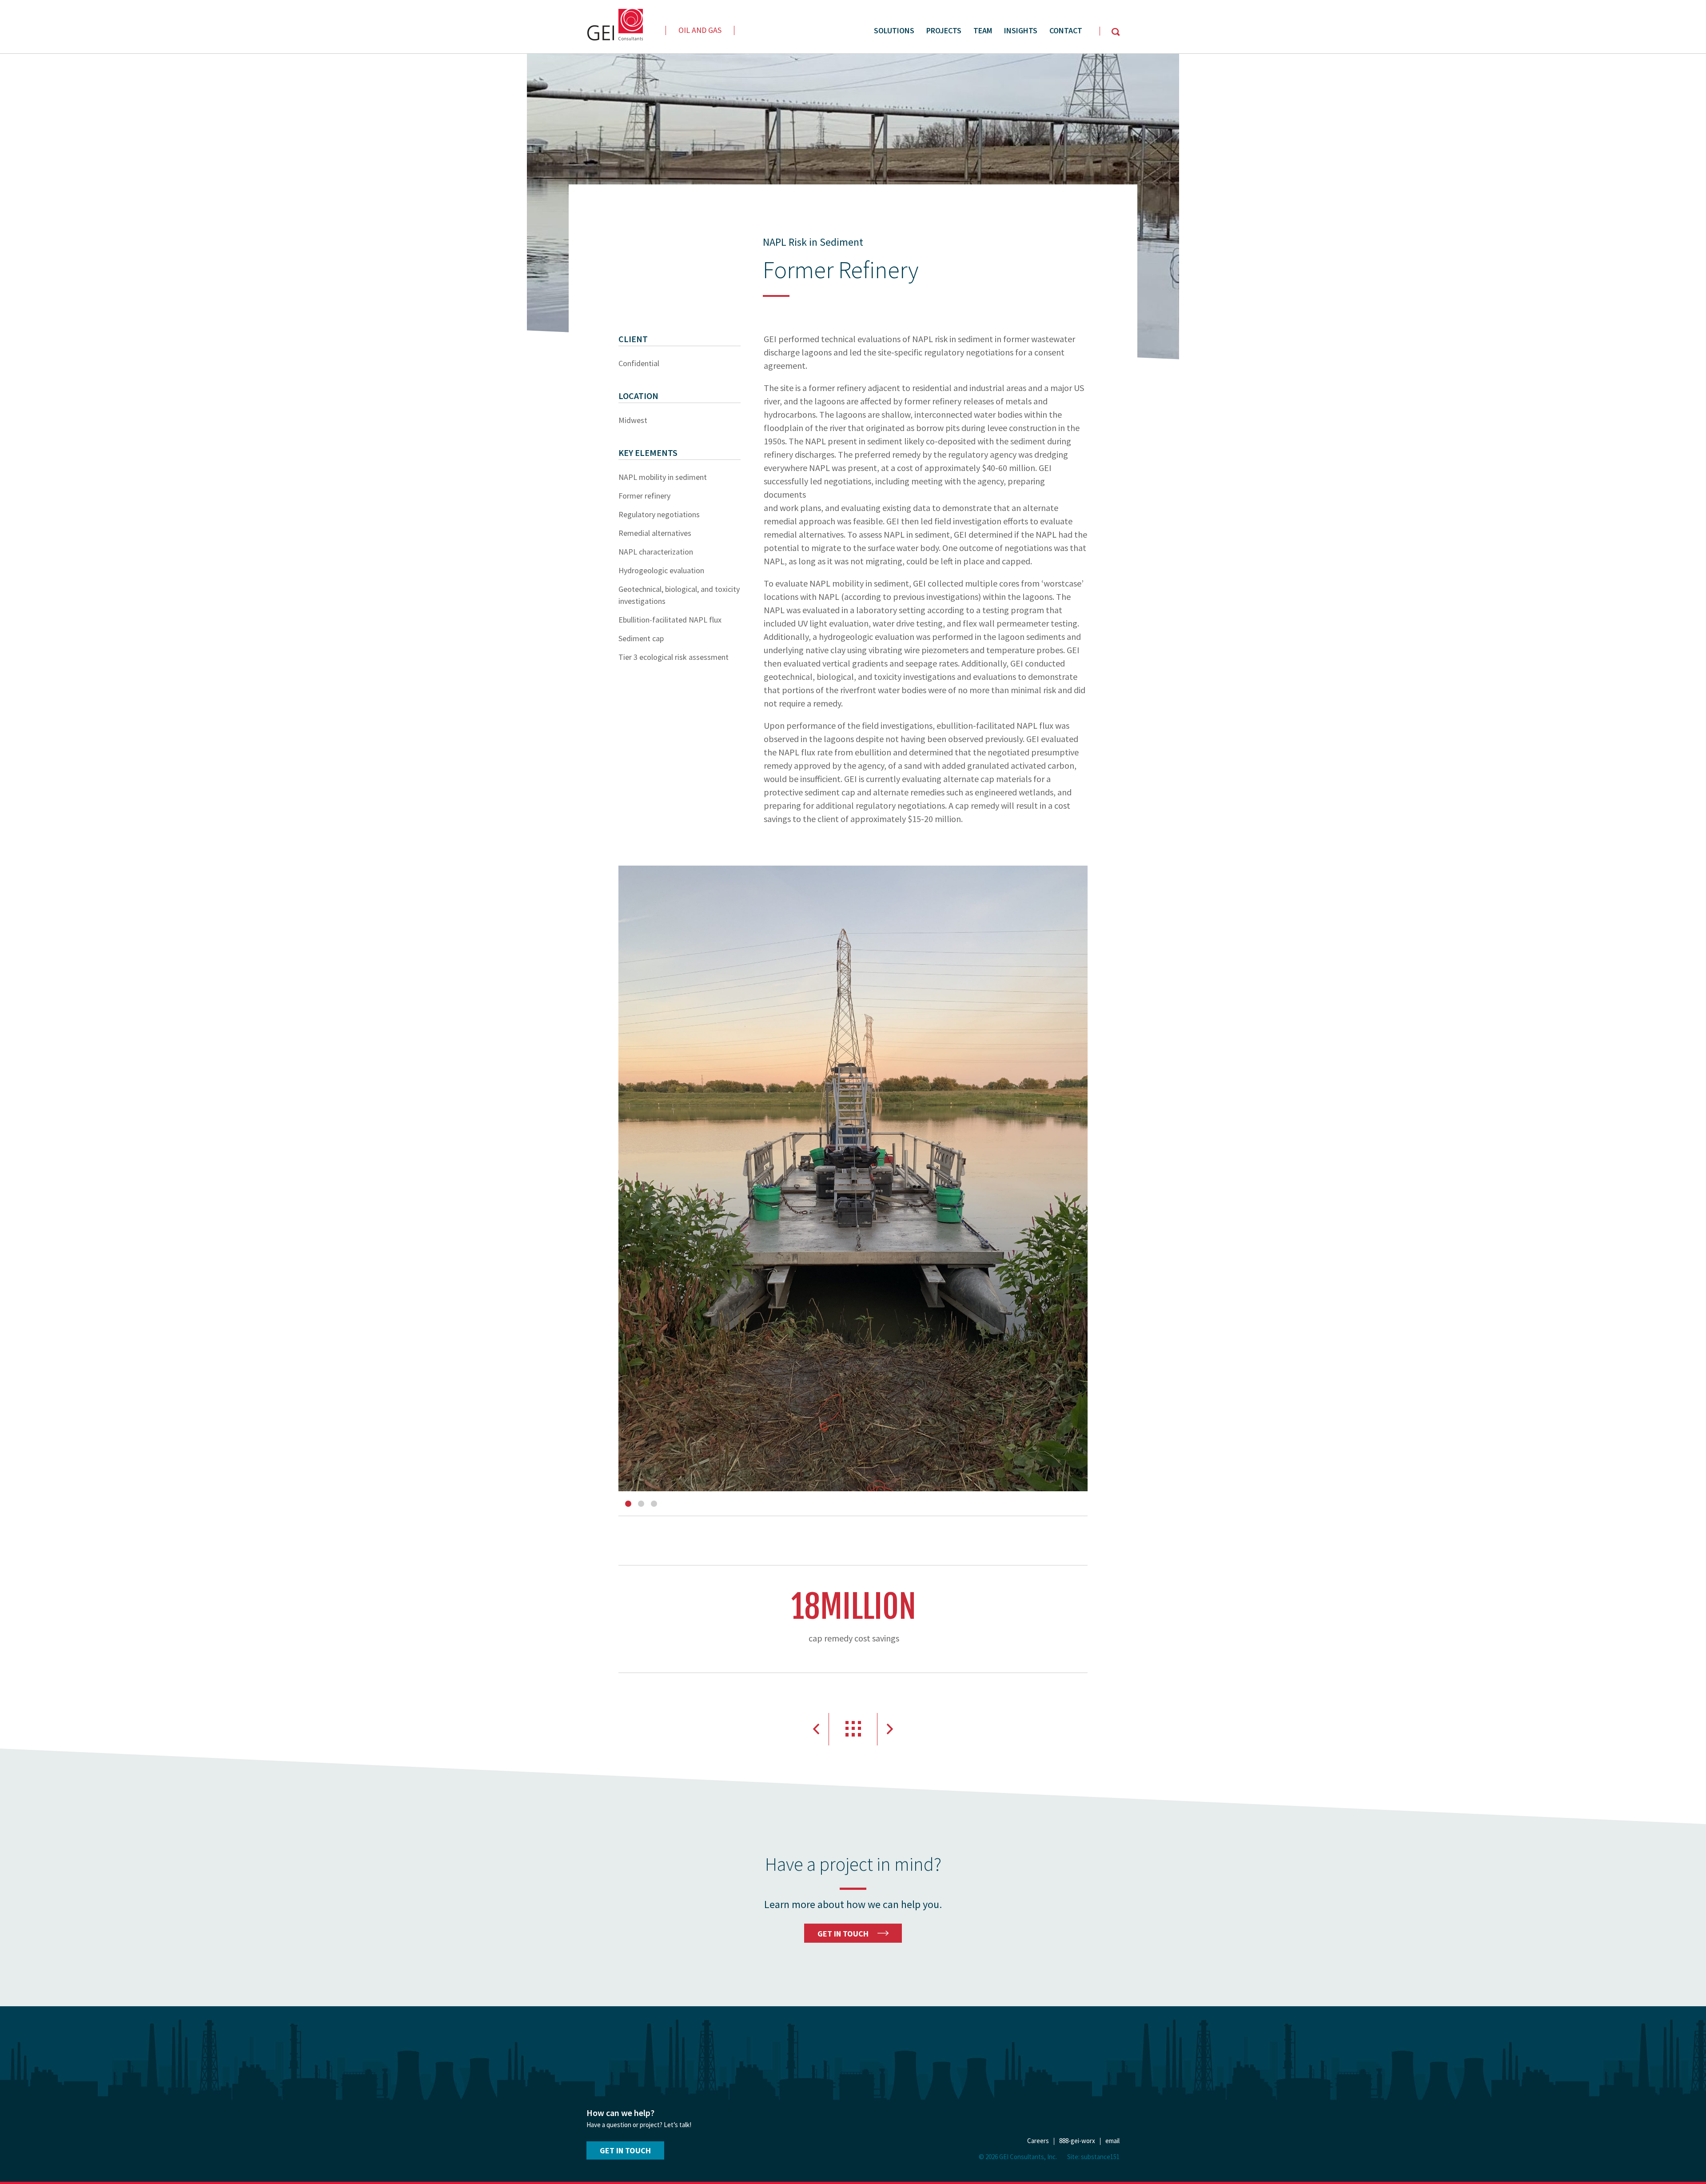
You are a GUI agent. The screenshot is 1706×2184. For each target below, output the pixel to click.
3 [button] (654, 1504)
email (1112, 2141)
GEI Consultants (615, 25)
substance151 (1100, 2157)
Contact (1066, 30)
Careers (1038, 2141)
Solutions (894, 30)
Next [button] (890, 1729)
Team (983, 30)
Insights (1021, 30)
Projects (944, 30)
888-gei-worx (1077, 2141)
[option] (853, 1178)
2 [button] (641, 1504)
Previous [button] (816, 1729)
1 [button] (628, 1504)
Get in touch (625, 2150)
